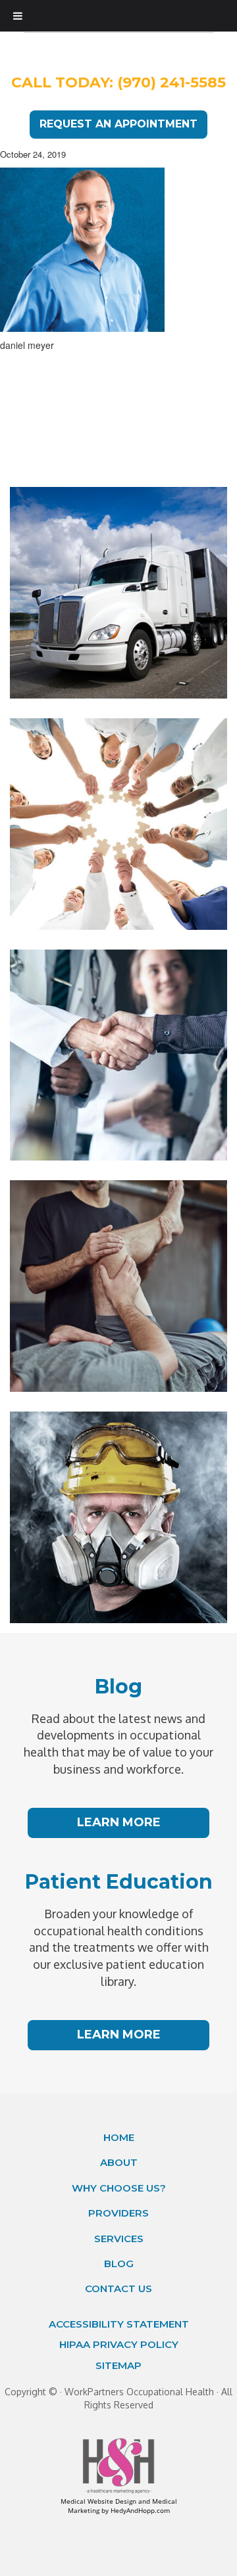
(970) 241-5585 (171, 82)
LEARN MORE (119, 1822)
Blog (119, 2264)
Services (119, 2239)
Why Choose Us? (119, 2188)
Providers (118, 2213)
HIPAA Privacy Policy (119, 2344)
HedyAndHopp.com (140, 2510)
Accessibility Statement (119, 2324)
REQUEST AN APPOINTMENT (118, 124)
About (119, 2162)
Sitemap (118, 2365)
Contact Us (118, 2288)
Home (119, 2137)
